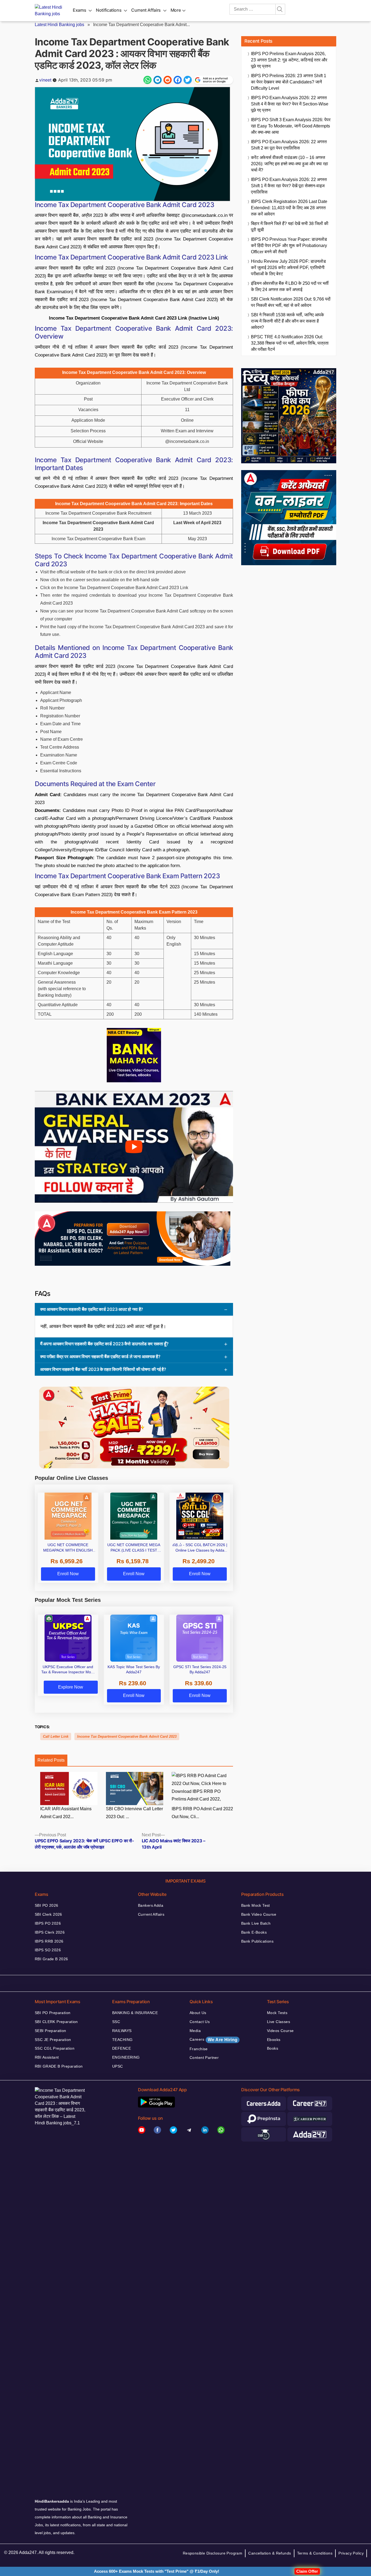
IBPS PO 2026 (48, 1923)
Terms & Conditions (315, 2553)
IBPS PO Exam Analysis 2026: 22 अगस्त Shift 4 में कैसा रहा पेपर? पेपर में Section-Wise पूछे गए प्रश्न (290, 104)
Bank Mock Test (256, 1905)
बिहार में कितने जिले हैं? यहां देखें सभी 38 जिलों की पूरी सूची (290, 227)
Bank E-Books (254, 1932)
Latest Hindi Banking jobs (59, 25)
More (176, 10)
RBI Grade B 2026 (51, 1959)
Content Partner (204, 2058)
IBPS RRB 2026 (49, 1941)
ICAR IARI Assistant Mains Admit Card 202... (66, 1813)
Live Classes (279, 2022)
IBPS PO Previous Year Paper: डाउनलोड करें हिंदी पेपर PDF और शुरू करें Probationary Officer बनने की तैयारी (289, 246)
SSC (116, 2022)
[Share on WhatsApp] (147, 80)
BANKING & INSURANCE (135, 2013)
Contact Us (200, 2022)
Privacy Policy (351, 2553)
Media (195, 2031)
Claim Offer (307, 2571)
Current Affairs (146, 10)
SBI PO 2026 (47, 1905)
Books (273, 2048)
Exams (79, 10)
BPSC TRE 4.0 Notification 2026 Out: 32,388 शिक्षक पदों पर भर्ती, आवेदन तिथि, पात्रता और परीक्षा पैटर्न (290, 343)
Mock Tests (277, 2013)
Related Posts (51, 1760)
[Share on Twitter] (188, 80)
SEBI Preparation (51, 2031)
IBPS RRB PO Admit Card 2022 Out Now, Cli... (202, 1813)
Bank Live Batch (256, 1923)
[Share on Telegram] (158, 80)
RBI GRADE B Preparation (59, 2066)
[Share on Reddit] (168, 80)
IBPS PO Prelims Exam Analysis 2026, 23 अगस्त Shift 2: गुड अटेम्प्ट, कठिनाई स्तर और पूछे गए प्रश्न (289, 60)
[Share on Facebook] (178, 80)
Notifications (109, 10)
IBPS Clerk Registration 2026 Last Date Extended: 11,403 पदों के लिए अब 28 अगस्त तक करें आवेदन (289, 208)
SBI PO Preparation (53, 2013)
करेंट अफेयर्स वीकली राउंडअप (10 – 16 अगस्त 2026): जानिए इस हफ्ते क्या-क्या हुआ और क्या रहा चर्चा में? (290, 164)
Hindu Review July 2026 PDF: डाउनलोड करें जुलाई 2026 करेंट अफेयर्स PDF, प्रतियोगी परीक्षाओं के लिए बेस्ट (288, 268)
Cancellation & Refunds (270, 2553)
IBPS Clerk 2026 (50, 1932)
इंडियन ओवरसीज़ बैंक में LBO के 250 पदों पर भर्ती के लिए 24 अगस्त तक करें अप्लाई (290, 286)
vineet (45, 80)
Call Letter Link (56, 1736)
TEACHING (122, 2040)
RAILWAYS (122, 2031)
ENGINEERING (126, 2057)
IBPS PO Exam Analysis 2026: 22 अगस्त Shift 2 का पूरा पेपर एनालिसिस (289, 145)
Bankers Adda (151, 1905)
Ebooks (274, 2040)
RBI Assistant (47, 2057)
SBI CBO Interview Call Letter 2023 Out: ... (134, 1813)
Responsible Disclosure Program (213, 2553)
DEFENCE (122, 2048)
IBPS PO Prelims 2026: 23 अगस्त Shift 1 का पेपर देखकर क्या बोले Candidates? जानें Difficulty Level (289, 82)
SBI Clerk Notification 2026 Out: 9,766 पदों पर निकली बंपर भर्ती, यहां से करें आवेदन (291, 302)
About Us (198, 2013)
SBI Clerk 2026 (48, 1914)
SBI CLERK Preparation (56, 2022)
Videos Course (280, 2031)
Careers (213, 2040)
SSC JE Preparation (53, 2040)
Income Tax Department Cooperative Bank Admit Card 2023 (127, 1736)
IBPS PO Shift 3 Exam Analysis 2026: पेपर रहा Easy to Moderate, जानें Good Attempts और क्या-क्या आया (291, 126)
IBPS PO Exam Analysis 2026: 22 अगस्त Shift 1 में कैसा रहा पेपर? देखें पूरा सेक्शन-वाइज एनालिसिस (289, 186)
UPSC (118, 2066)
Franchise (199, 2049)
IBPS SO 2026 (48, 1950)
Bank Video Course (259, 1914)
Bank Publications (257, 1941)
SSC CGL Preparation (55, 2048)
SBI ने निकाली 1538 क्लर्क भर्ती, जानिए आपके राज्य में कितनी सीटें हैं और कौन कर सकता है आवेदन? (287, 321)
